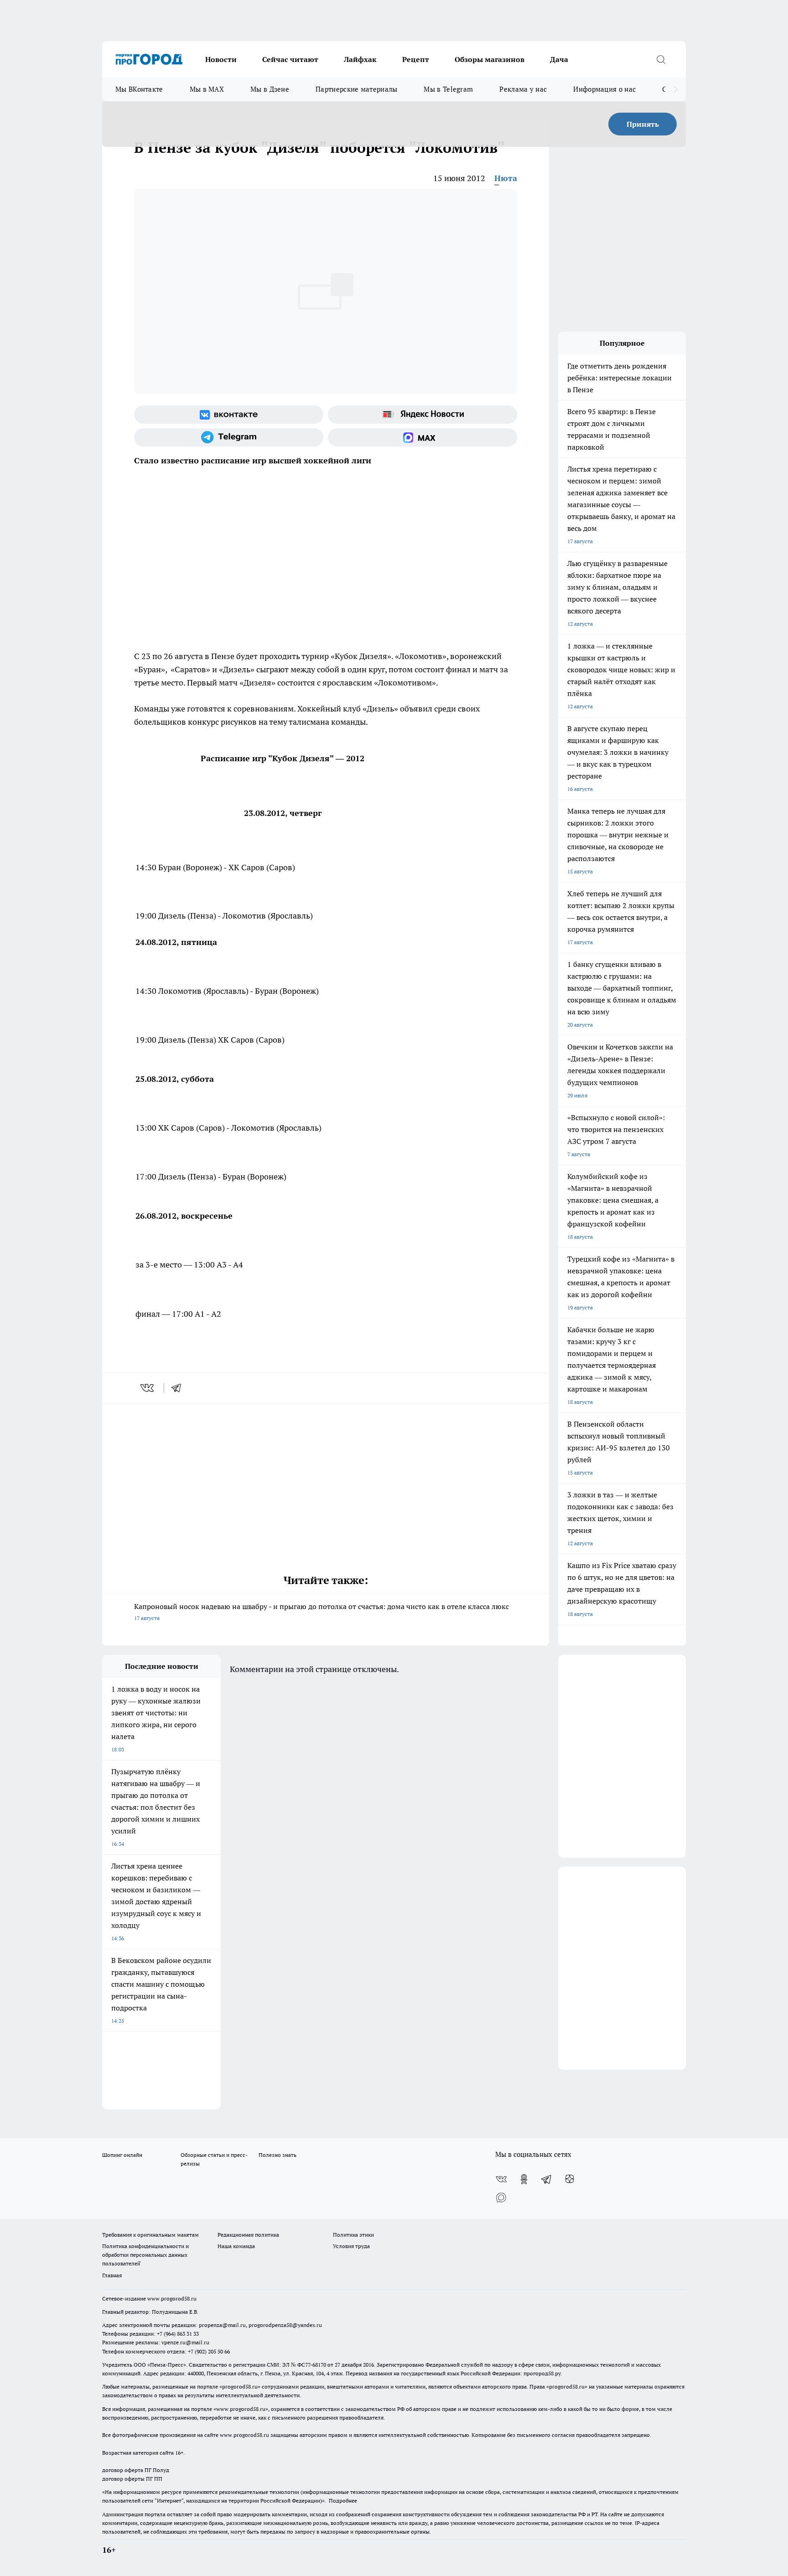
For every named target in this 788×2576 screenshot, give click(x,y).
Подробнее (343, 2501)
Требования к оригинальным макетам (150, 2235)
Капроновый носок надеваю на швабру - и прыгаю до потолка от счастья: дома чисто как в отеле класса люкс (321, 1612)
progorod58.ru (240, 2386)
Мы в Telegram (448, 89)
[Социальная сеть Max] (423, 437)
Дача (559, 59)
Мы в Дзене (270, 89)
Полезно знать (277, 2155)
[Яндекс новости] (423, 415)
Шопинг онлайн (122, 2155)
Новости (221, 59)
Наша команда (236, 2246)
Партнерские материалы (356, 89)
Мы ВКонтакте (139, 89)
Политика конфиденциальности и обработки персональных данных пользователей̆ (145, 2255)
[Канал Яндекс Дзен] (570, 2179)
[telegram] (179, 1388)
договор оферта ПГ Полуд (136, 2470)
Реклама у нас (523, 89)
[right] (676, 89)
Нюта (506, 178)
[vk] (148, 1388)
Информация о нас (604, 89)
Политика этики (353, 2235)
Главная (112, 2275)
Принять (643, 124)
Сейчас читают (290, 59)
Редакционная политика (248, 2235)
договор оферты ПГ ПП (132, 2479)
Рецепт (416, 59)
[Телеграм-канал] (229, 437)
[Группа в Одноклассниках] (524, 2179)
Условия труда (351, 2246)
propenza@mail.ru (222, 2325)
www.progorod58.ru (172, 2298)
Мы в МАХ (207, 89)
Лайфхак (360, 59)
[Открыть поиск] (661, 59)
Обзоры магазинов (490, 59)
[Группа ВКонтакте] (229, 415)
